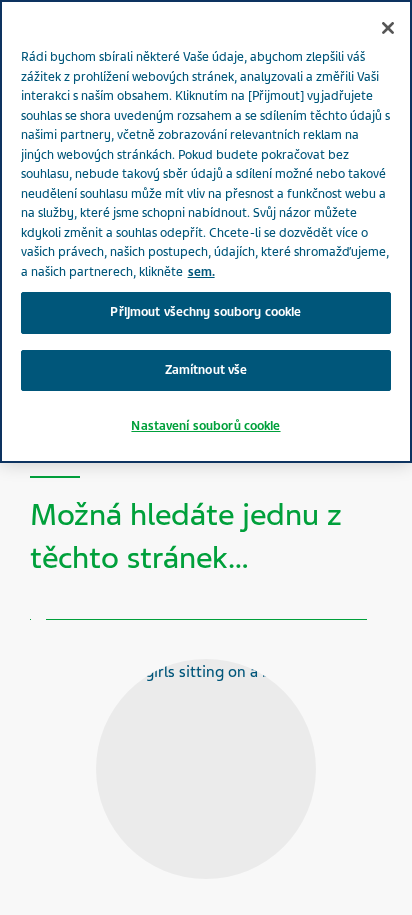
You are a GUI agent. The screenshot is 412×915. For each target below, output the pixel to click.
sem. (201, 272)
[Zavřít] (388, 28)
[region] (206, 231)
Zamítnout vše (206, 370)
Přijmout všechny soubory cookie (205, 312)
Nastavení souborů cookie (205, 426)
